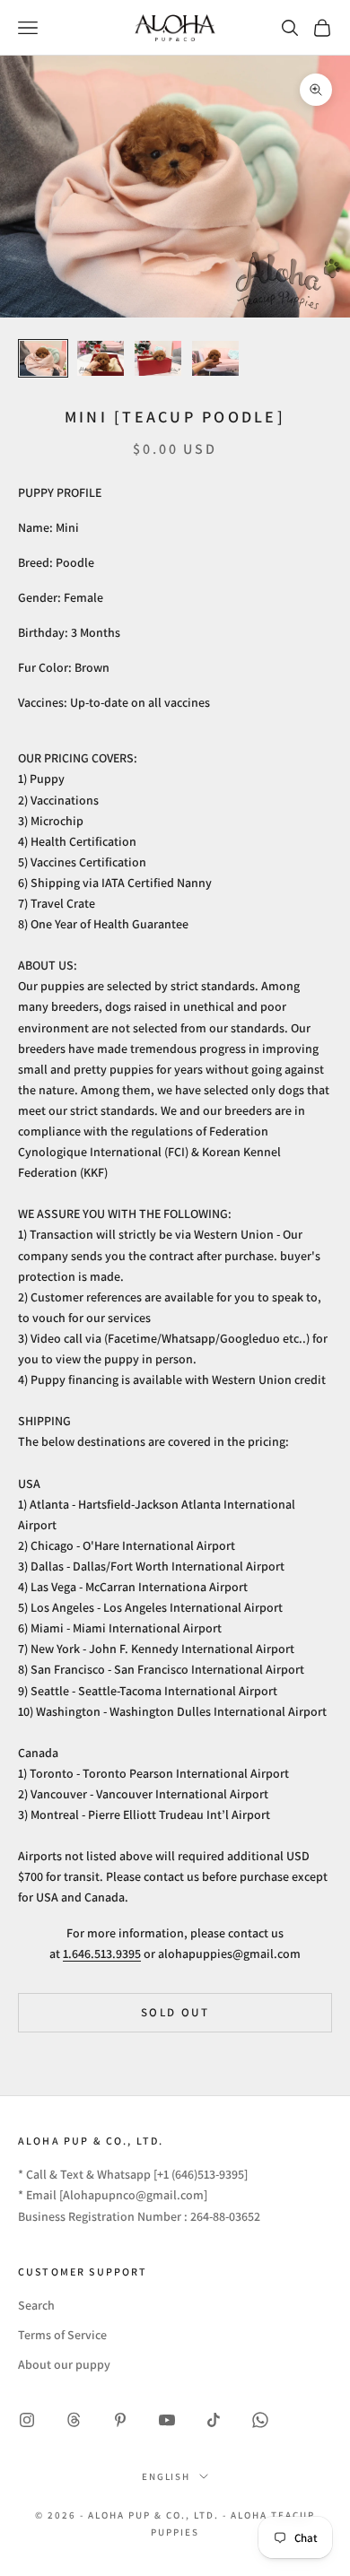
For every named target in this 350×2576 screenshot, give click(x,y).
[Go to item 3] (158, 358)
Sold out (175, 2012)
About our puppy (64, 2364)
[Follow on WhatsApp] (260, 2420)
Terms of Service (62, 2335)
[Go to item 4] (215, 358)
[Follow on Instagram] (27, 2420)
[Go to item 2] (101, 358)
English (166, 2476)
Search (36, 2305)
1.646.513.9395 (102, 1954)
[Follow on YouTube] (167, 2420)
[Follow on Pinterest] (120, 2420)
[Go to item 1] (43, 358)
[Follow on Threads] (74, 2420)
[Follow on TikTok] (214, 2420)
